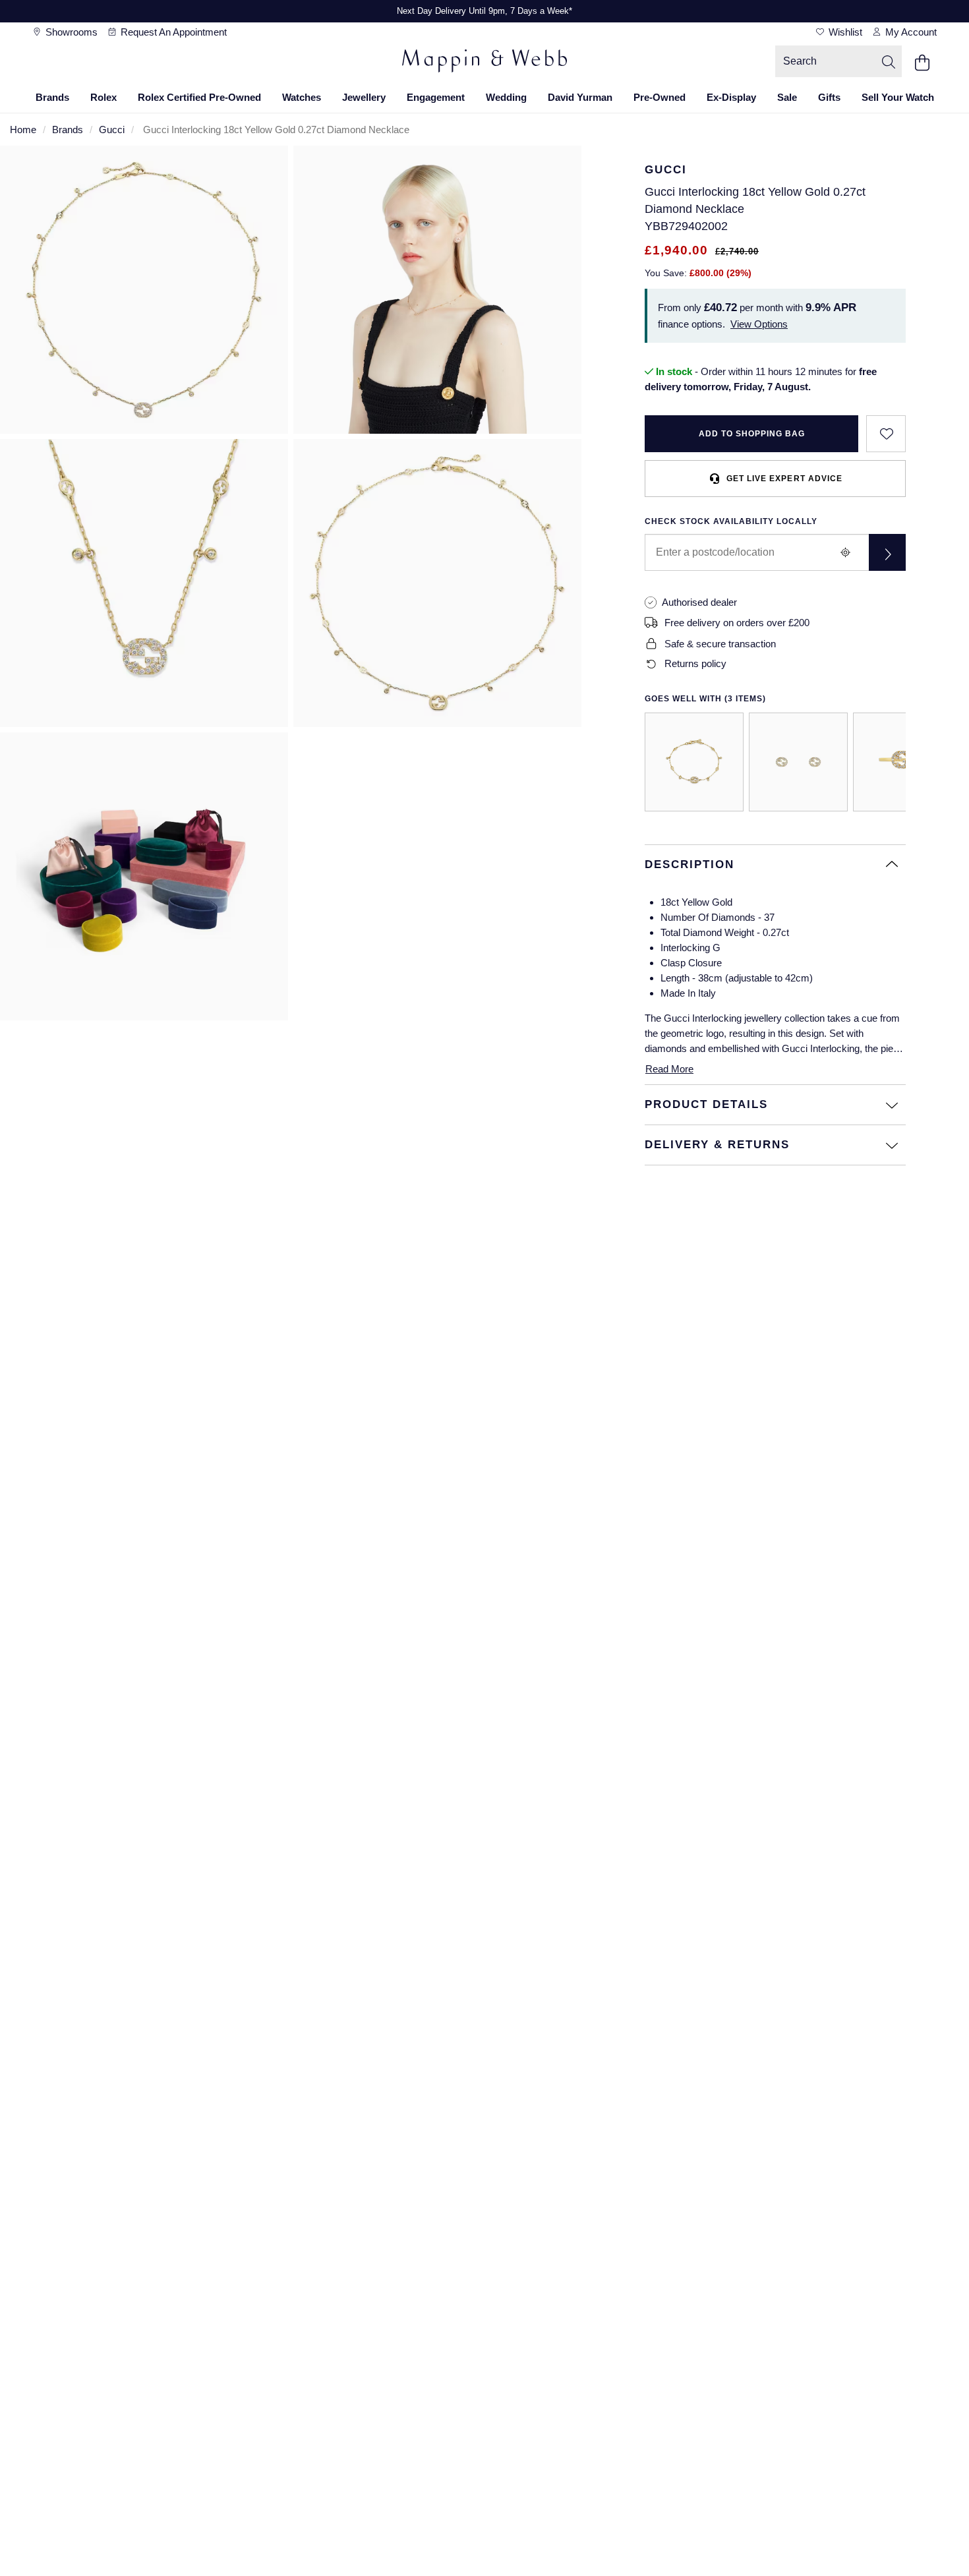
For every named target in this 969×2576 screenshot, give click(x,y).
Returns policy (695, 663)
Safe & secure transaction (720, 644)
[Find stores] (887, 552)
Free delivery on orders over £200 (737, 623)
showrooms (70, 32)
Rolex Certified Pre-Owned (199, 97)
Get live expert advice (784, 479)
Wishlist (844, 32)
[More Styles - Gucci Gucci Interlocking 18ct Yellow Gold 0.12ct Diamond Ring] (902, 762)
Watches (302, 97)
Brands (52, 97)
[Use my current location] (845, 552)
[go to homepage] (484, 63)
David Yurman (580, 97)
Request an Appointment (172, 32)
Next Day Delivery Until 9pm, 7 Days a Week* (484, 11)
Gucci (112, 130)
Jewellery (364, 97)
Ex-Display (731, 97)
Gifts (829, 97)
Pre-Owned (660, 97)
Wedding (506, 97)
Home (23, 130)
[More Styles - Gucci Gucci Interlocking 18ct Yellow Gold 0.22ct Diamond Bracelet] (694, 762)
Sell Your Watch (898, 97)
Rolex (103, 97)
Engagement (436, 97)
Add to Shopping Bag (752, 434)
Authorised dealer (699, 602)
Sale (787, 97)
